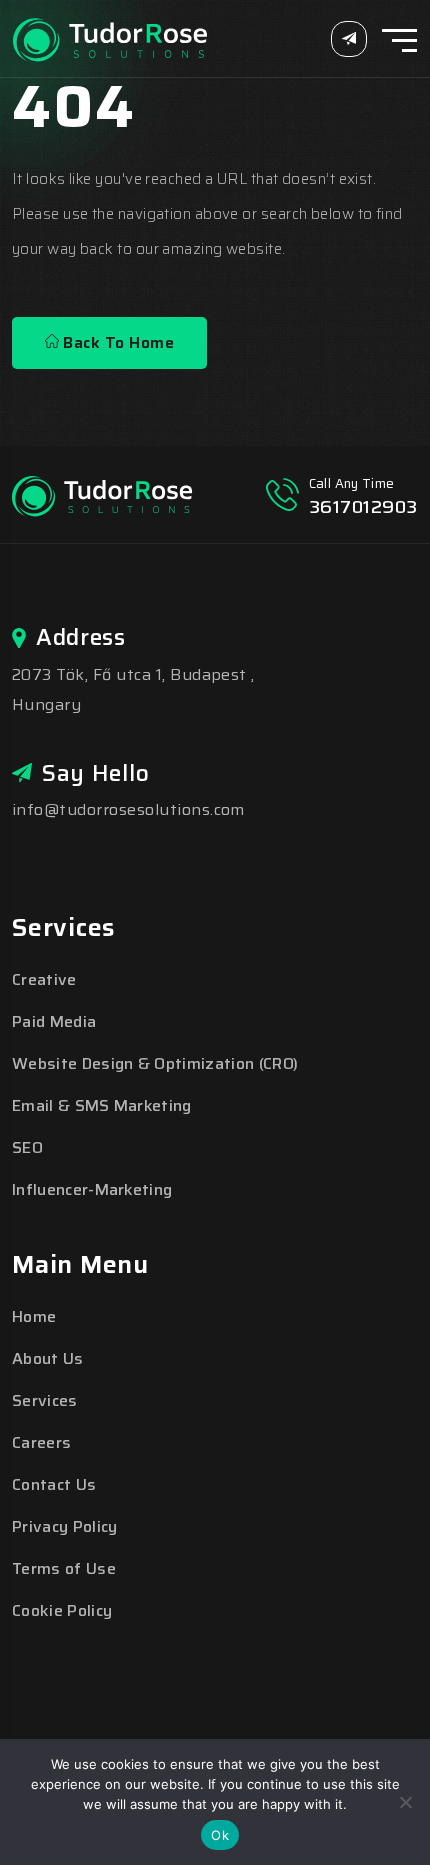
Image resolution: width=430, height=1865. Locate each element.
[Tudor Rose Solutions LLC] (111, 37)
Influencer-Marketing (92, 1189)
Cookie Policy (62, 1610)
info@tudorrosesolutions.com (128, 809)
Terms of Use (64, 1568)
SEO (27, 1147)
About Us (48, 1358)
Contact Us (54, 1484)
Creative (44, 979)
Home (34, 1316)
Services (45, 1400)
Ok (220, 1835)
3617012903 (363, 507)
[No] (405, 1802)
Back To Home (116, 342)
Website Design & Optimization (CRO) (155, 1063)
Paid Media (54, 1021)
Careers (41, 1442)
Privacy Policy (64, 1526)
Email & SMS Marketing (102, 1105)
